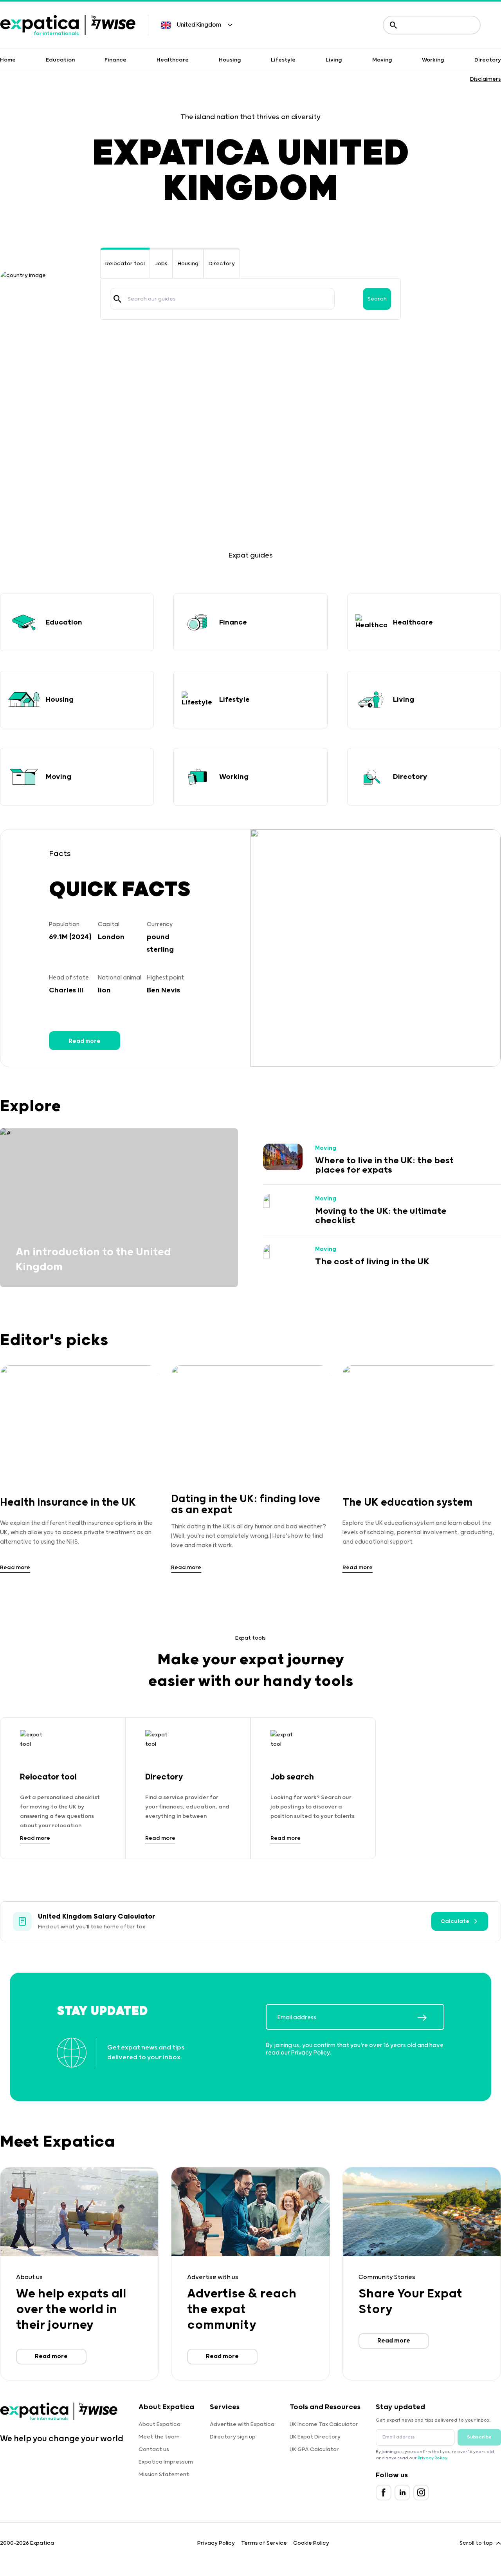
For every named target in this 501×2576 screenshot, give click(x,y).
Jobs (161, 264)
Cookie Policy (311, 2543)
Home (8, 60)
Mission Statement (164, 2475)
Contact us (154, 2449)
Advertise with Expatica (242, 2424)
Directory (488, 60)
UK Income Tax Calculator (324, 2424)
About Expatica (159, 2424)
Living (334, 60)
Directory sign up (233, 2437)
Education (60, 60)
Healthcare (173, 60)
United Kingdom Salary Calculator (97, 1917)
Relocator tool (125, 264)
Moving (382, 60)
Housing (230, 60)
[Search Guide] (117, 299)
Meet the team (159, 2437)
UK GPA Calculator (314, 2449)
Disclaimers (486, 79)
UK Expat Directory (315, 2437)
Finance (115, 60)
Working (433, 60)
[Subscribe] (431, 2018)
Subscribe (479, 2437)
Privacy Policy (311, 2053)
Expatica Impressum (166, 2462)
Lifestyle (283, 60)
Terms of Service (264, 2543)
